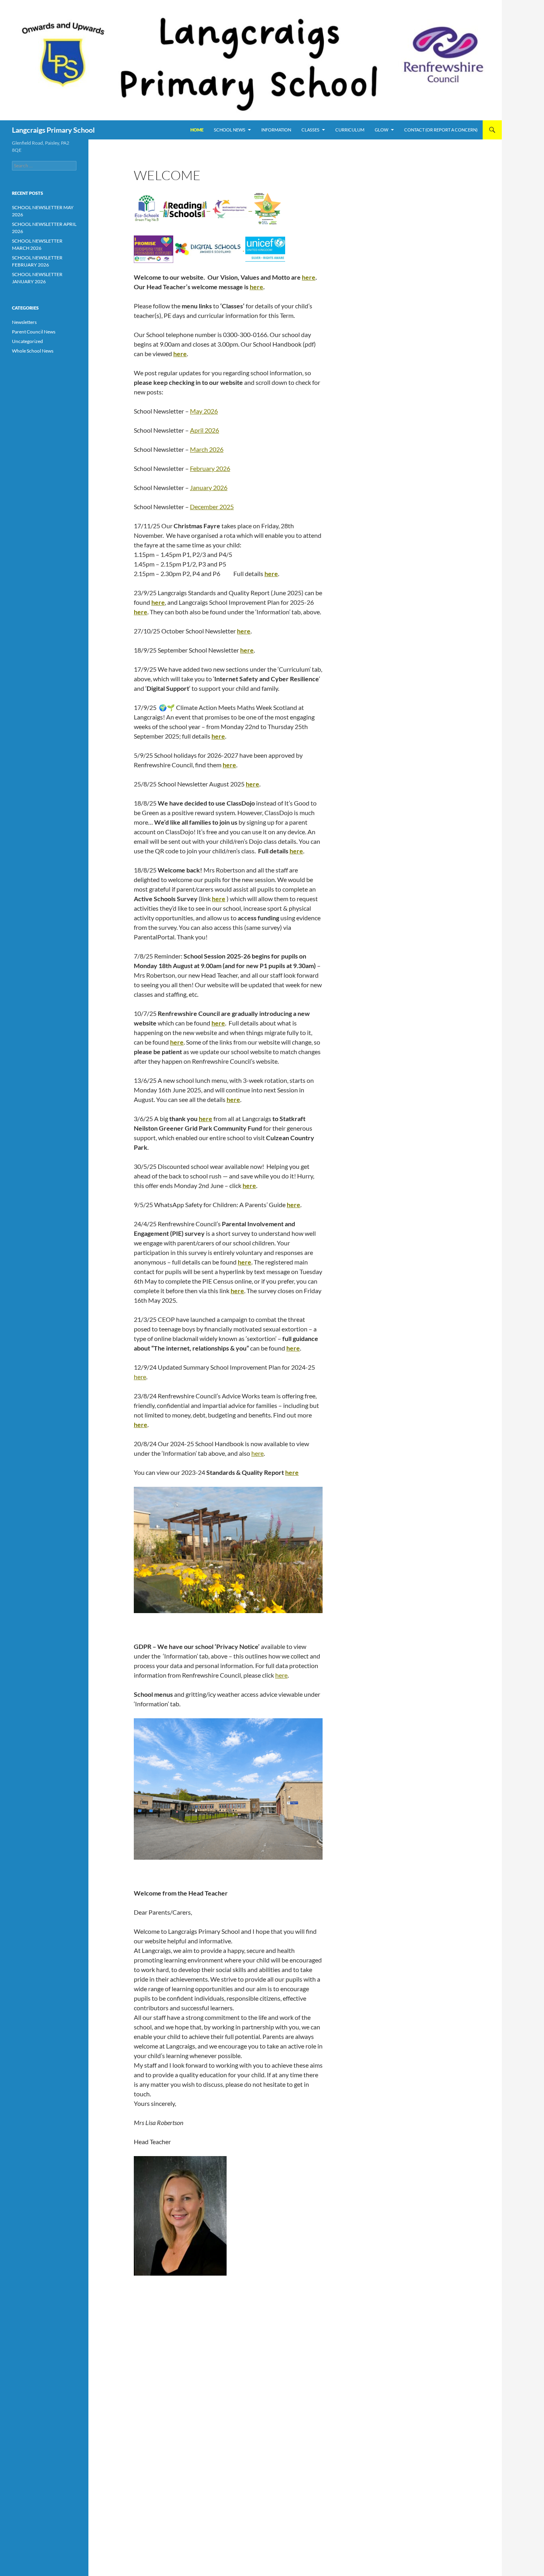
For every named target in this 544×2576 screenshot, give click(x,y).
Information (276, 130)
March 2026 (207, 449)
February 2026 (210, 468)
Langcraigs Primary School (53, 130)
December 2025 (212, 507)
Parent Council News (34, 332)
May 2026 (204, 411)
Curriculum (350, 130)
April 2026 (204, 430)
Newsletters (24, 322)
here (309, 277)
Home (197, 130)
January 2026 (209, 487)
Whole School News (33, 351)
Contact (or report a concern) (441, 130)
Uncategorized (27, 341)
